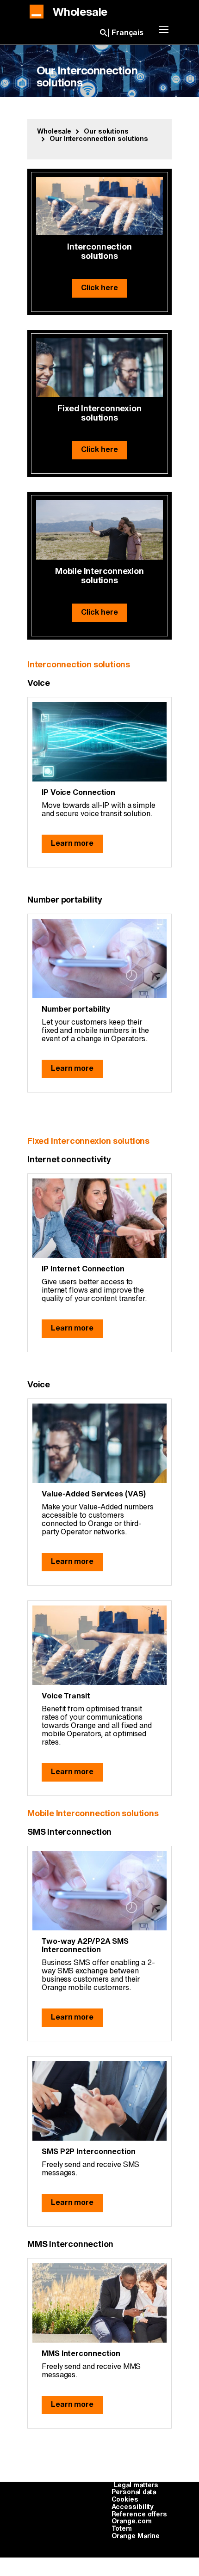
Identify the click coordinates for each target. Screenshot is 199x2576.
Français (127, 33)
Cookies (125, 2500)
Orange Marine (136, 2536)
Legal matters (136, 2485)
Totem (122, 2529)
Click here (99, 288)
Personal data (134, 2492)
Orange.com (132, 2521)
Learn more (72, 843)
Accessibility (133, 2507)
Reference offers (139, 2515)
